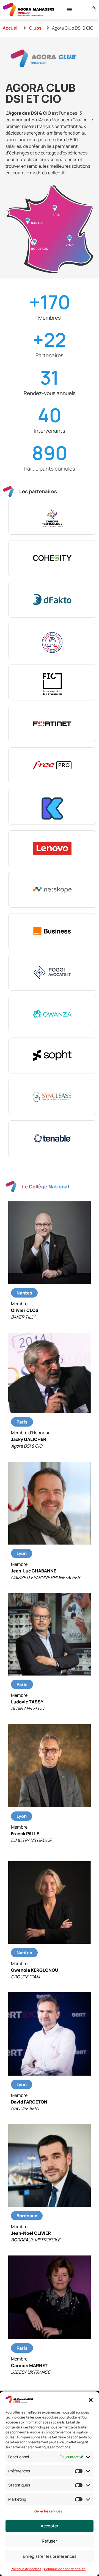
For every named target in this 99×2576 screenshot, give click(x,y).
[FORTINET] (52, 724)
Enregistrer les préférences (50, 2556)
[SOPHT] (52, 1055)
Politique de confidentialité (65, 2569)
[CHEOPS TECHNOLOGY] (52, 517)
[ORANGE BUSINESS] (52, 931)
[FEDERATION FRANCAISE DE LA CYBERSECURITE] (52, 641)
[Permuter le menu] (69, 9)
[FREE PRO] (52, 765)
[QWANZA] (52, 1014)
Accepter (50, 2526)
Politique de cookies (26, 2569)
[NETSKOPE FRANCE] (52, 890)
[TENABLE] (52, 1138)
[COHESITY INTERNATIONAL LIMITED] (52, 558)
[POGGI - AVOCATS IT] (52, 973)
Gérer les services (48, 2511)
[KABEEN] (52, 807)
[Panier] (93, 9)
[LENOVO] (52, 848)
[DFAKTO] (52, 600)
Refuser (50, 2541)
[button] (91, 2400)
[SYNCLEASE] (52, 1097)
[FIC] (52, 682)
